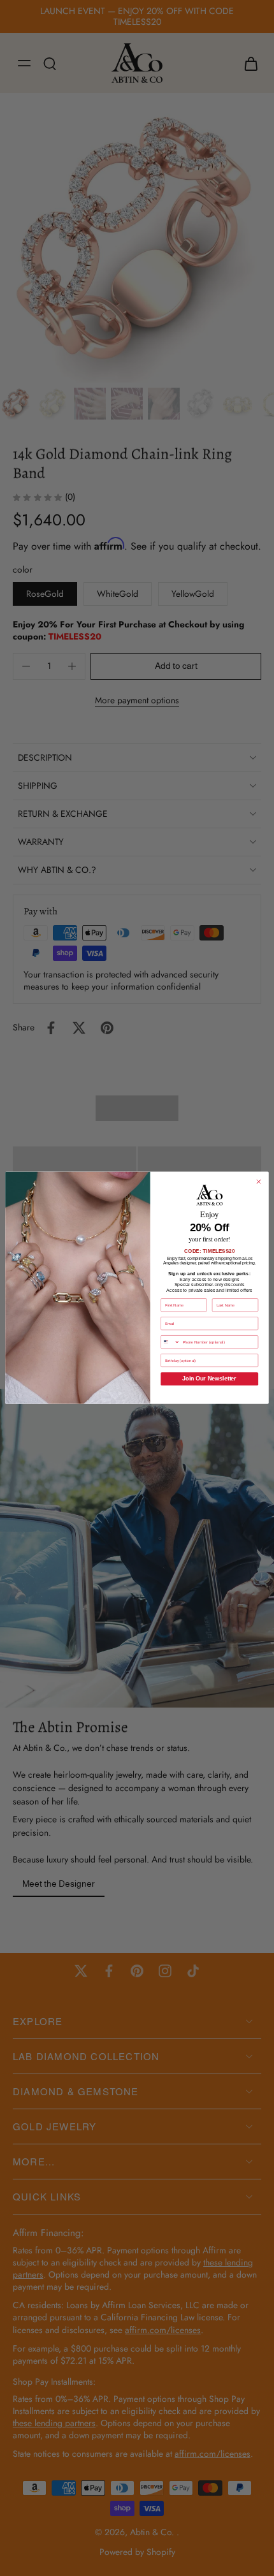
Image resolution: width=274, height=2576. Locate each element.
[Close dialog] (259, 1182)
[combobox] (171, 1342)
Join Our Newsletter (209, 1379)
